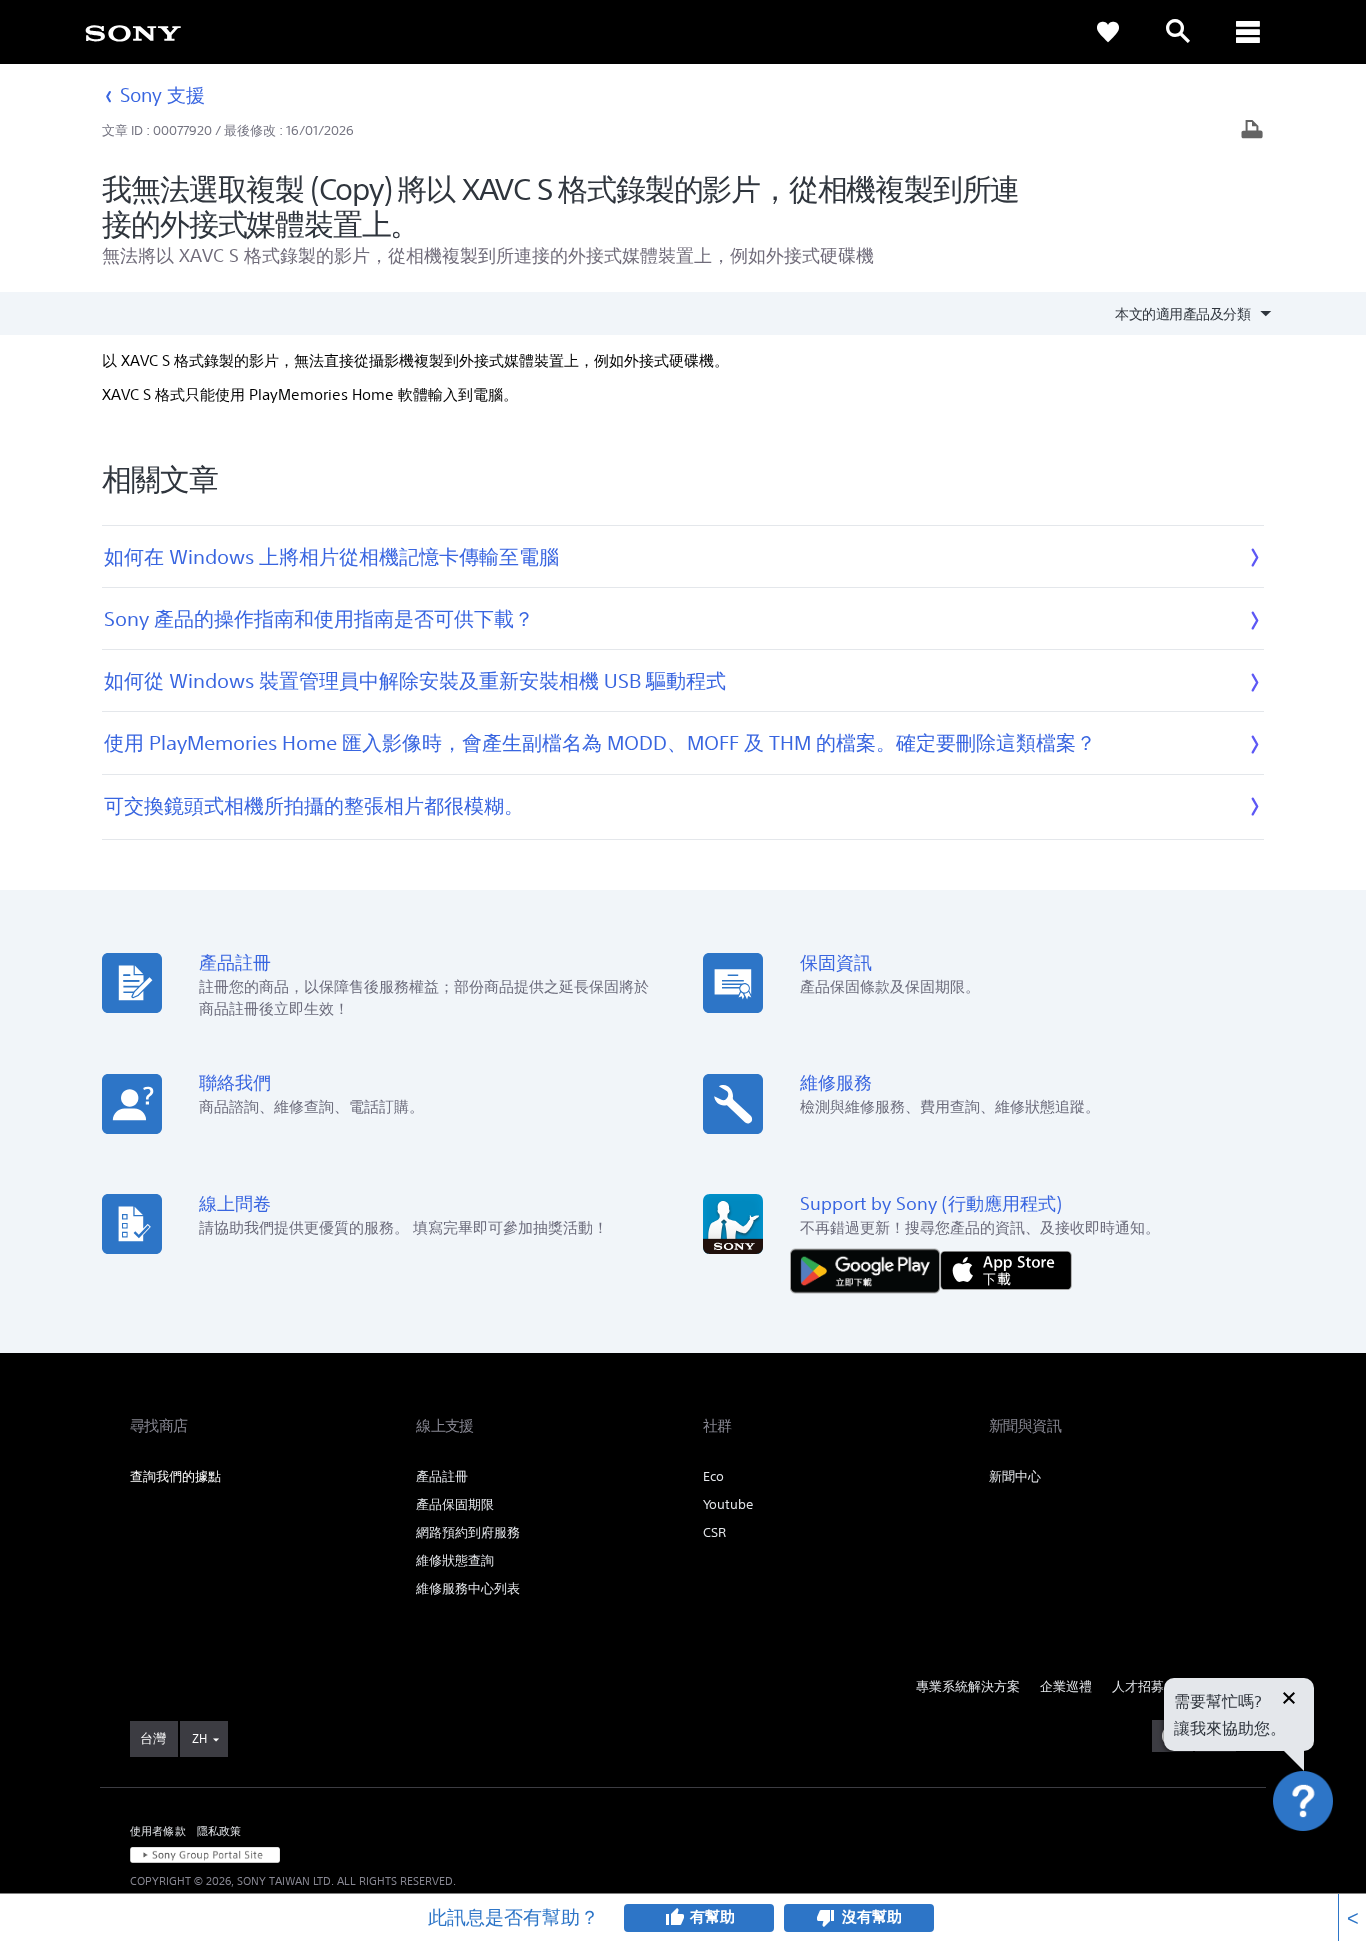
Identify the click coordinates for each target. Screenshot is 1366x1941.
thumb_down (826, 1918)
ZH (199, 1738)
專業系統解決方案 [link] (968, 1686)
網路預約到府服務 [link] (468, 1532)
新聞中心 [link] (1015, 1476)
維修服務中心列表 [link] (468, 1588)
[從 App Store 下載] (1006, 1269)
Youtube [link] (728, 1504)
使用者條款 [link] (158, 1831)
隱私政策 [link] (219, 1831)
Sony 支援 (162, 94)
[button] (1326, 1855)
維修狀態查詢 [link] (455, 1560)
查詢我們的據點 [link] (175, 1476)
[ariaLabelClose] (1248, 32)
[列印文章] (1252, 131)
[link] (133, 32)
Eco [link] (713, 1476)
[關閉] (1289, 1700)
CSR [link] (714, 1532)
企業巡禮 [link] (1066, 1686)
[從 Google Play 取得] (870, 1269)
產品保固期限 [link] (455, 1504)
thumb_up (674, 1918)
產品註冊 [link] (442, 1476)
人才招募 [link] (1138, 1686)
